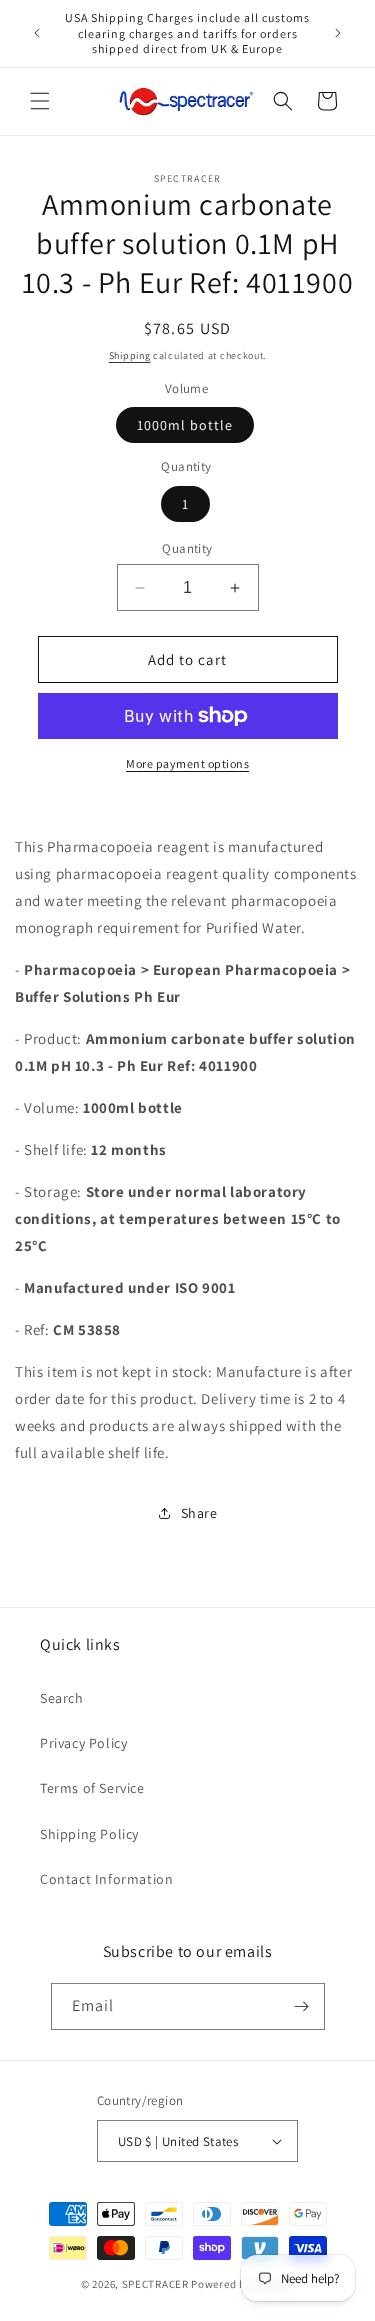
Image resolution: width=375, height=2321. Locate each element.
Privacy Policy (83, 1743)
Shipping (130, 355)
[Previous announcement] (37, 33)
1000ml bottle (185, 425)
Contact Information (106, 1879)
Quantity (187, 548)
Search (62, 1698)
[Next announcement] (338, 33)
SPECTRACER (155, 2284)
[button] (40, 101)
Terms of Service (92, 1788)
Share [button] (199, 1513)
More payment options (187, 763)
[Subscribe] (302, 2006)
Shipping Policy (89, 1834)
